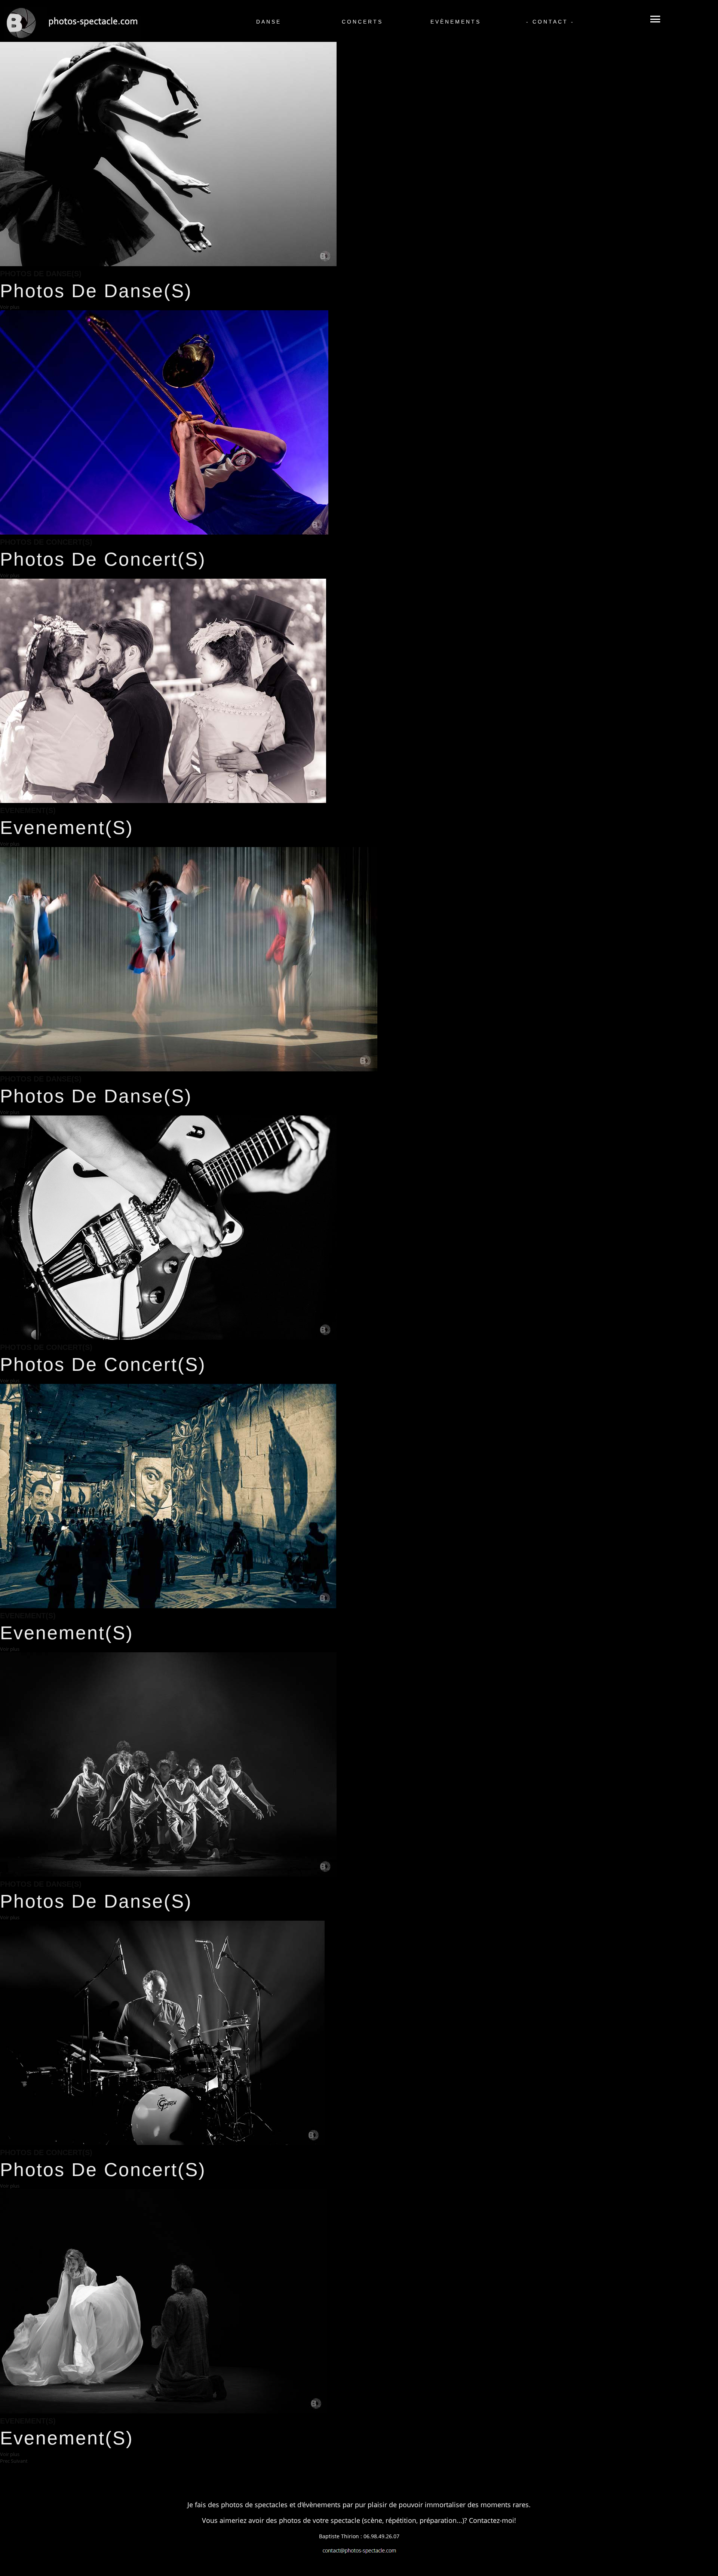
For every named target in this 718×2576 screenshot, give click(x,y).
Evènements (455, 9)
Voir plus (10, 307)
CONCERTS (361, 9)
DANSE (268, 9)
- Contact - (548, 9)
